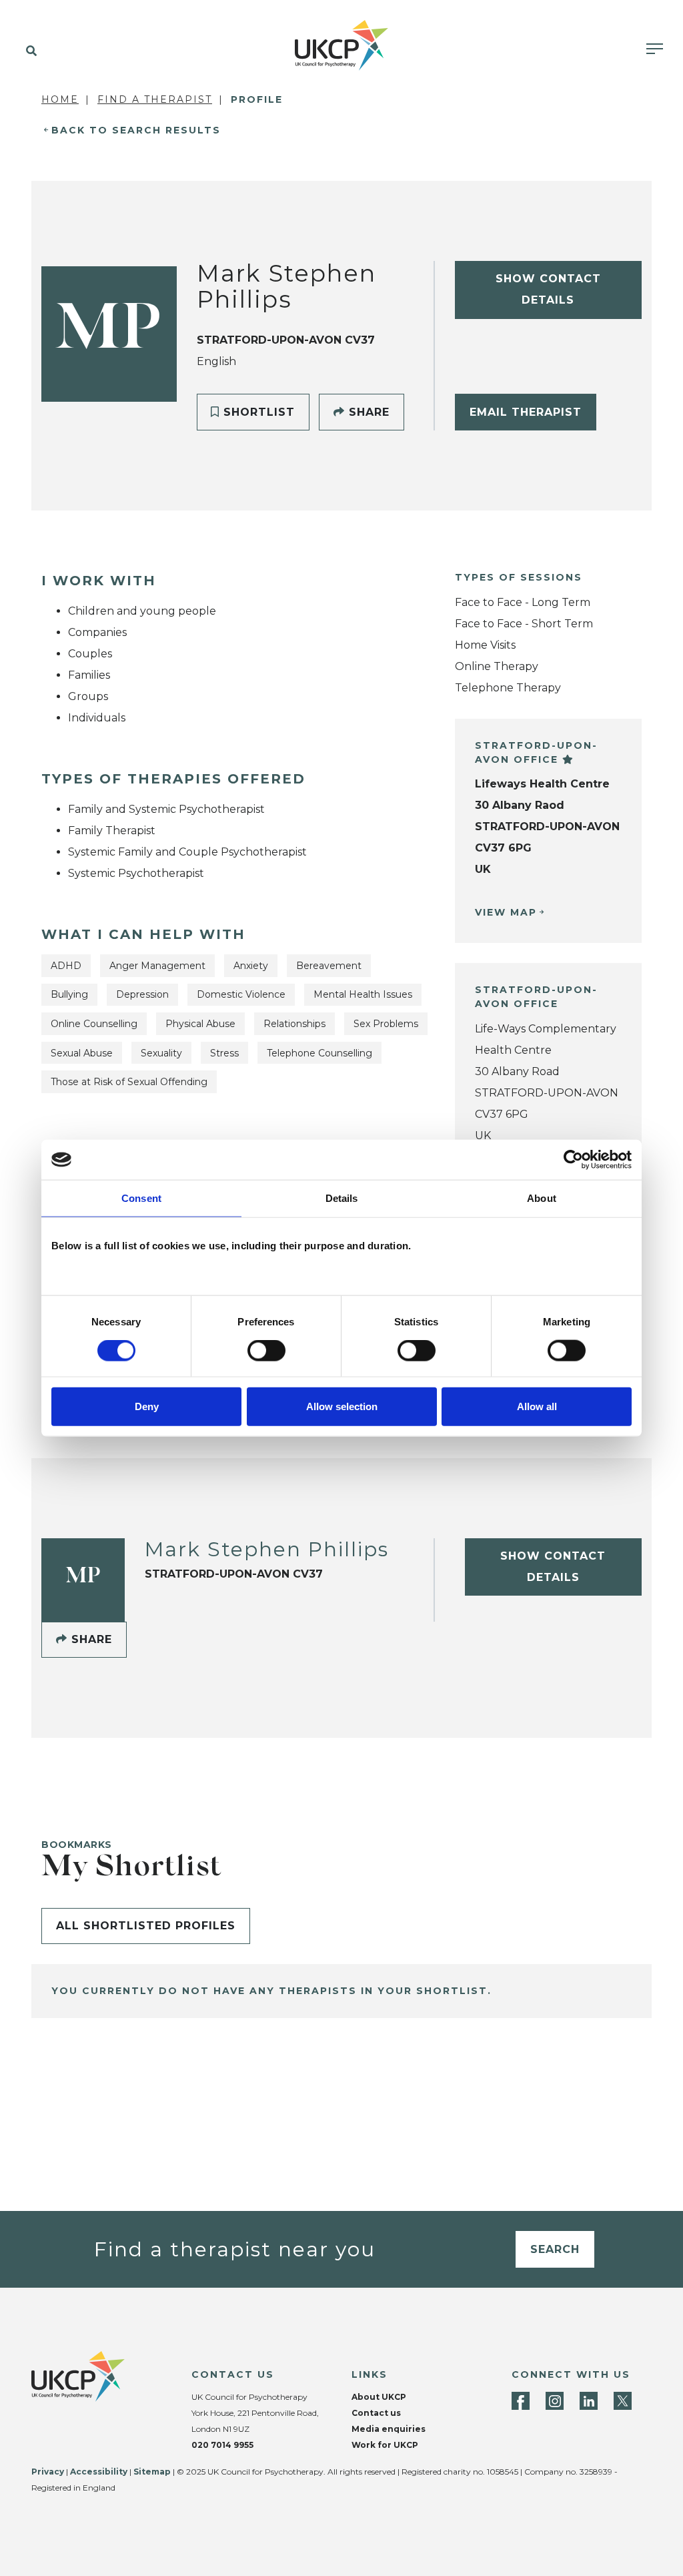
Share (367, 412)
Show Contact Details (548, 289)
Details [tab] (342, 1198)
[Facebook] (521, 2401)
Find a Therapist (155, 99)
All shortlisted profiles (146, 1926)
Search (555, 2249)
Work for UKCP (385, 2445)
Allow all (537, 1406)
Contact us (376, 2413)
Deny (147, 1406)
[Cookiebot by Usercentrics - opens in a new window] (573, 1160)
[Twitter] (623, 2401)
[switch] (266, 1351)
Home (60, 99)
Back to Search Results (136, 130)
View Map (506, 912)
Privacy (48, 2472)
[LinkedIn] (589, 2401)
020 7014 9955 (222, 2445)
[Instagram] (555, 2401)
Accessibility (99, 2472)
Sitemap (152, 2472)
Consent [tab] (141, 1198)
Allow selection (342, 1406)
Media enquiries (389, 2429)
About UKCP (379, 2397)
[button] (28, 51)
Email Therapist (526, 412)
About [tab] (542, 1198)
